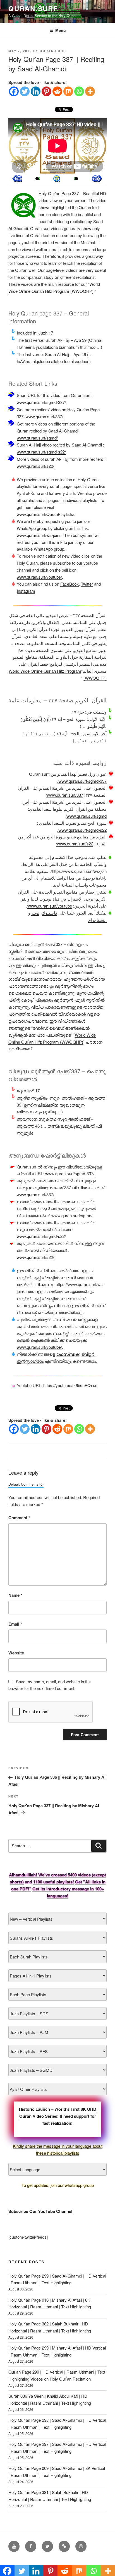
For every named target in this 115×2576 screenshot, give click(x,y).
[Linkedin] (36, 91)
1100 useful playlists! (54, 1882)
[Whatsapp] (79, 91)
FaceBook (70, 584)
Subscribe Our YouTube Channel (40, 2211)
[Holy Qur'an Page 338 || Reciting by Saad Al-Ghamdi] (17, 179)
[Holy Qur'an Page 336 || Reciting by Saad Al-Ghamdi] (97, 179)
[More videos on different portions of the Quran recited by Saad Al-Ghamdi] (76, 179)
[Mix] (68, 91)
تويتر (35, 913)
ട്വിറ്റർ (88, 1354)
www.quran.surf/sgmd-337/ (41, 402)
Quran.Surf (33, 8)
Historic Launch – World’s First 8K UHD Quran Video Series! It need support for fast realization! (58, 2116)
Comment (19, 1518)
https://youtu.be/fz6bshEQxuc (70, 1385)
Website (16, 1653)
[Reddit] (57, 91)
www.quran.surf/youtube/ (39, 577)
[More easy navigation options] (57, 179)
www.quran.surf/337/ (44, 416)
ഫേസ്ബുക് (68, 1354)
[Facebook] (14, 91)
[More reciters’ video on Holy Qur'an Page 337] (37, 179)
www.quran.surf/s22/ (35, 466)
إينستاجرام (97, 920)
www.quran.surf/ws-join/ (39, 535)
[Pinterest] (46, 91)
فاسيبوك (50, 913)
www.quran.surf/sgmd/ (37, 438)
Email (15, 1624)
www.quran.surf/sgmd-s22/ (41, 452)
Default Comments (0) (26, 1484)
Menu (61, 30)
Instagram (26, 591)
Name (15, 1595)
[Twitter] (25, 91)
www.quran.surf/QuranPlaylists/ (45, 514)
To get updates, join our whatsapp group (58, 2185)
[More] (90, 91)
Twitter (87, 584)
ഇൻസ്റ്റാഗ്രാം (30, 1361)
